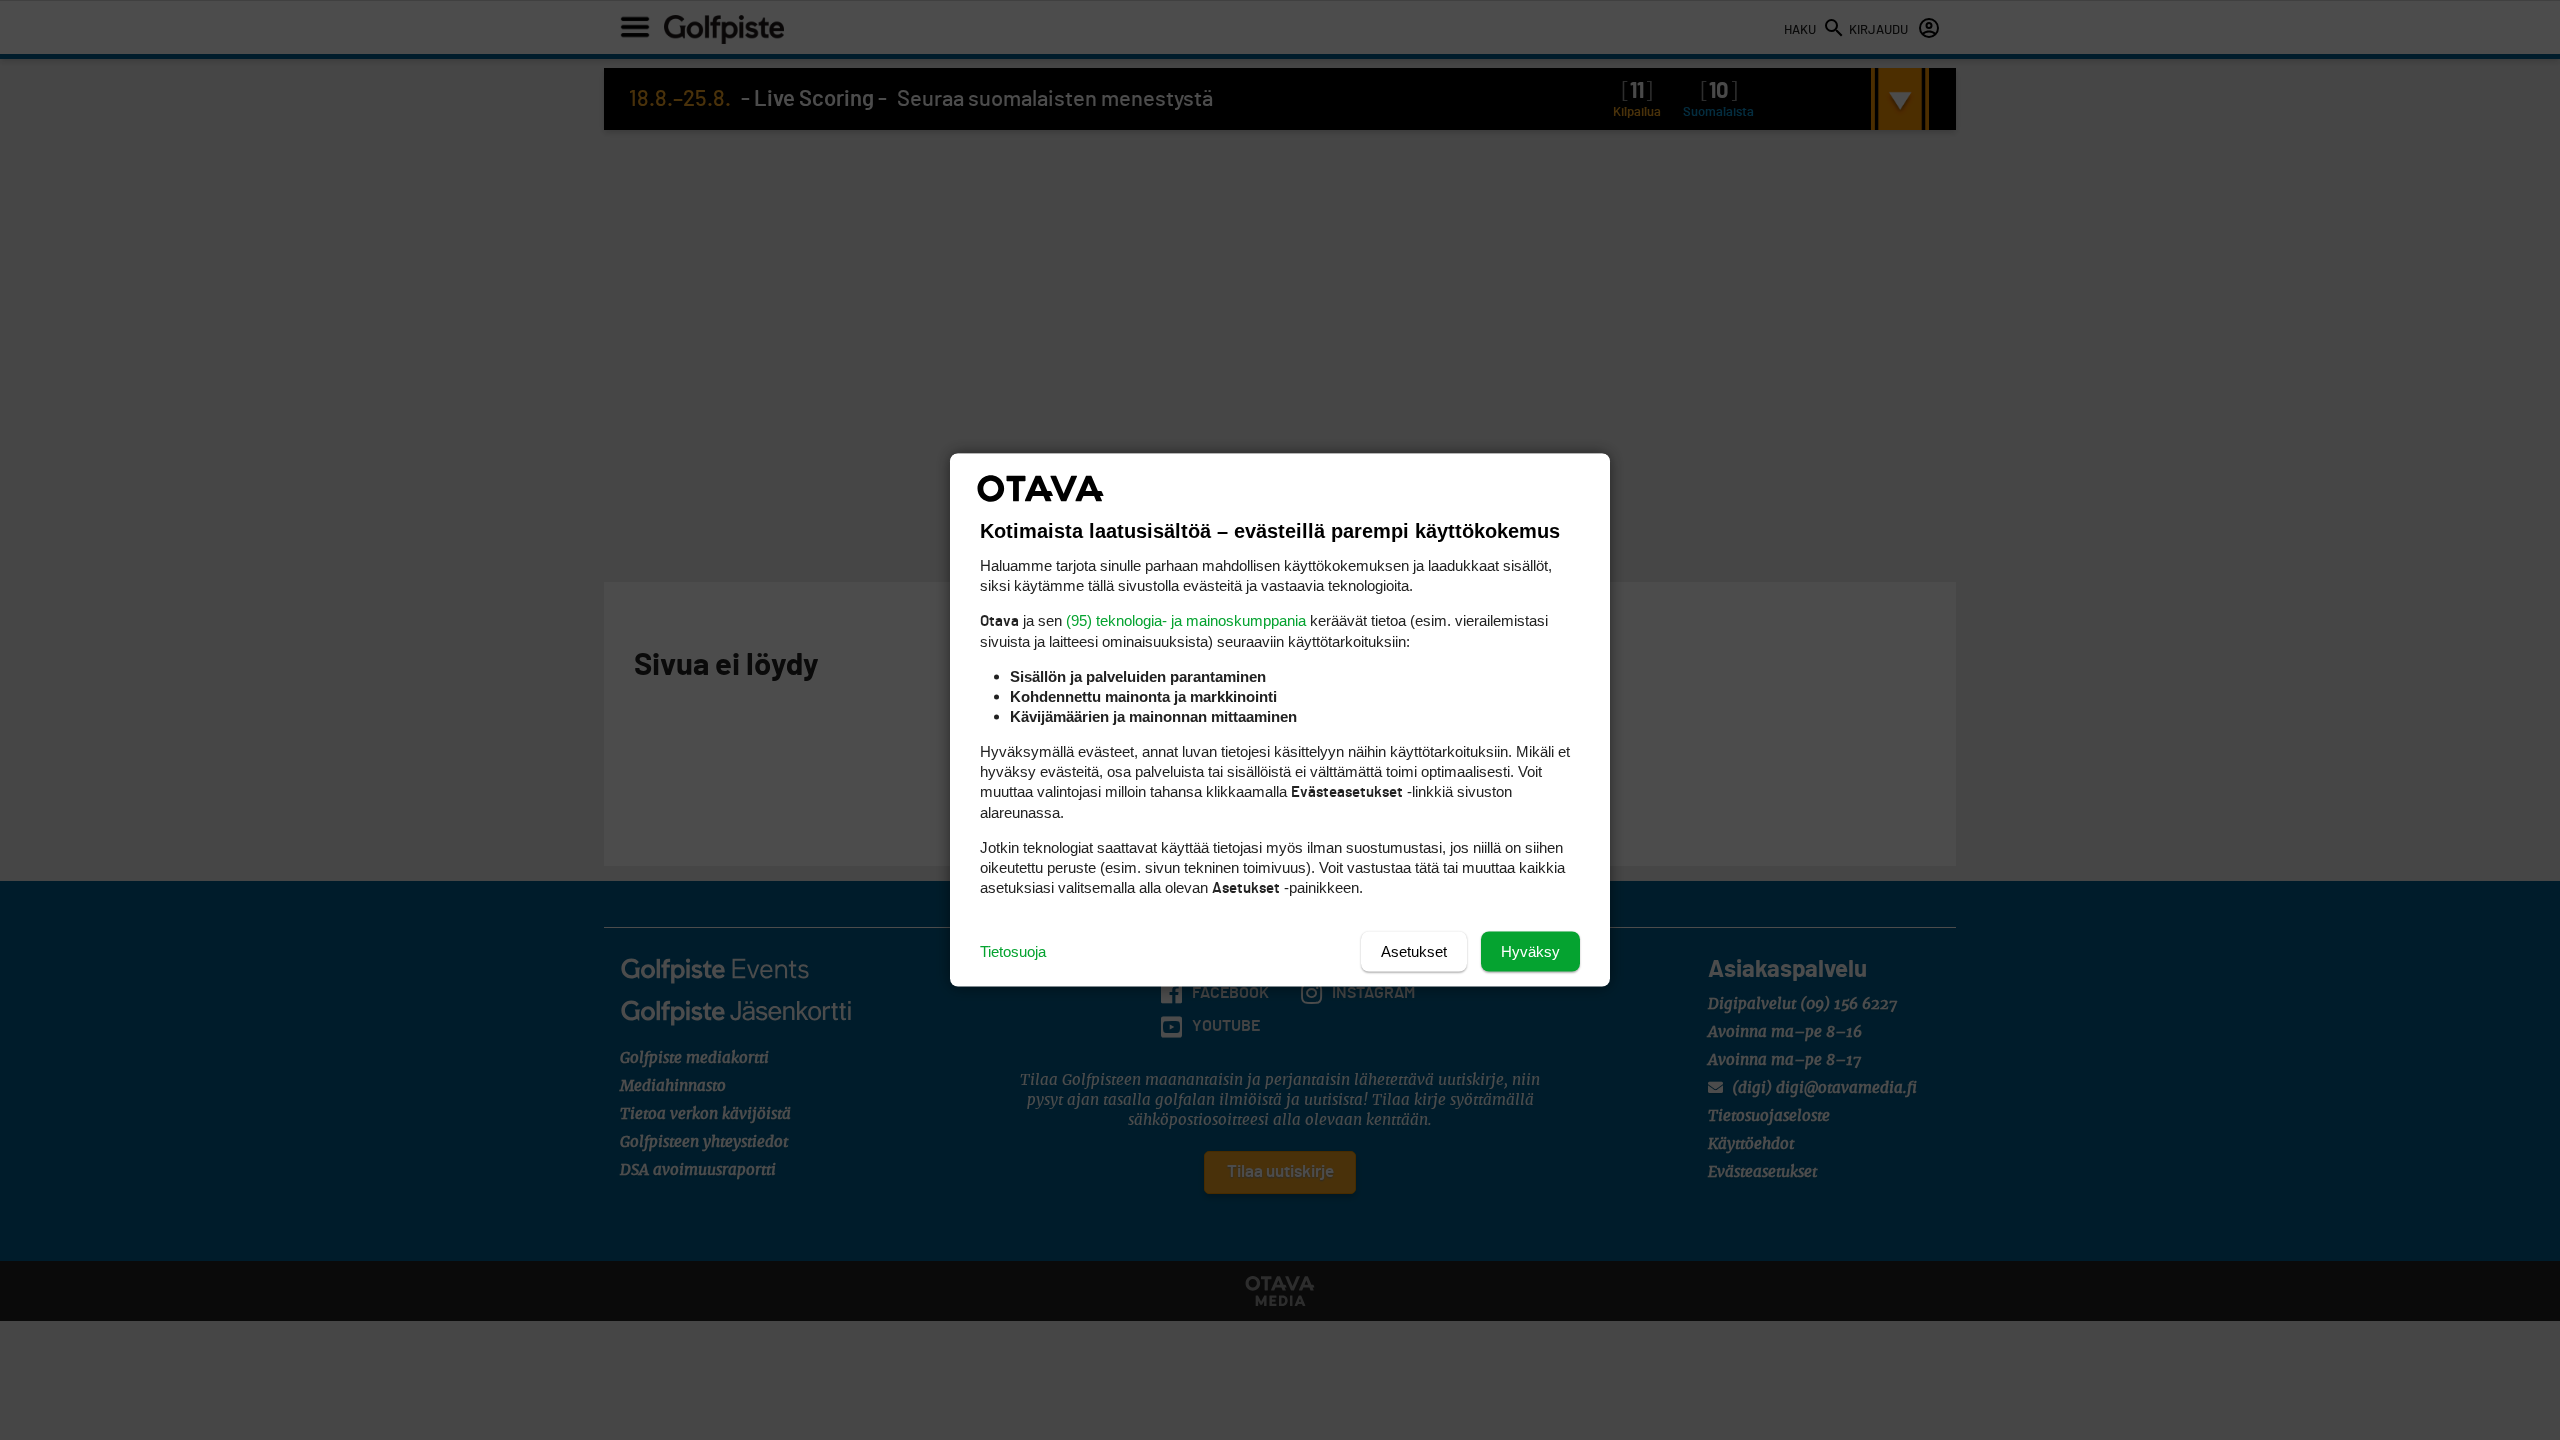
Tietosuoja (1013, 951)
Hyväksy (1530, 951)
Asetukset (1414, 951)
